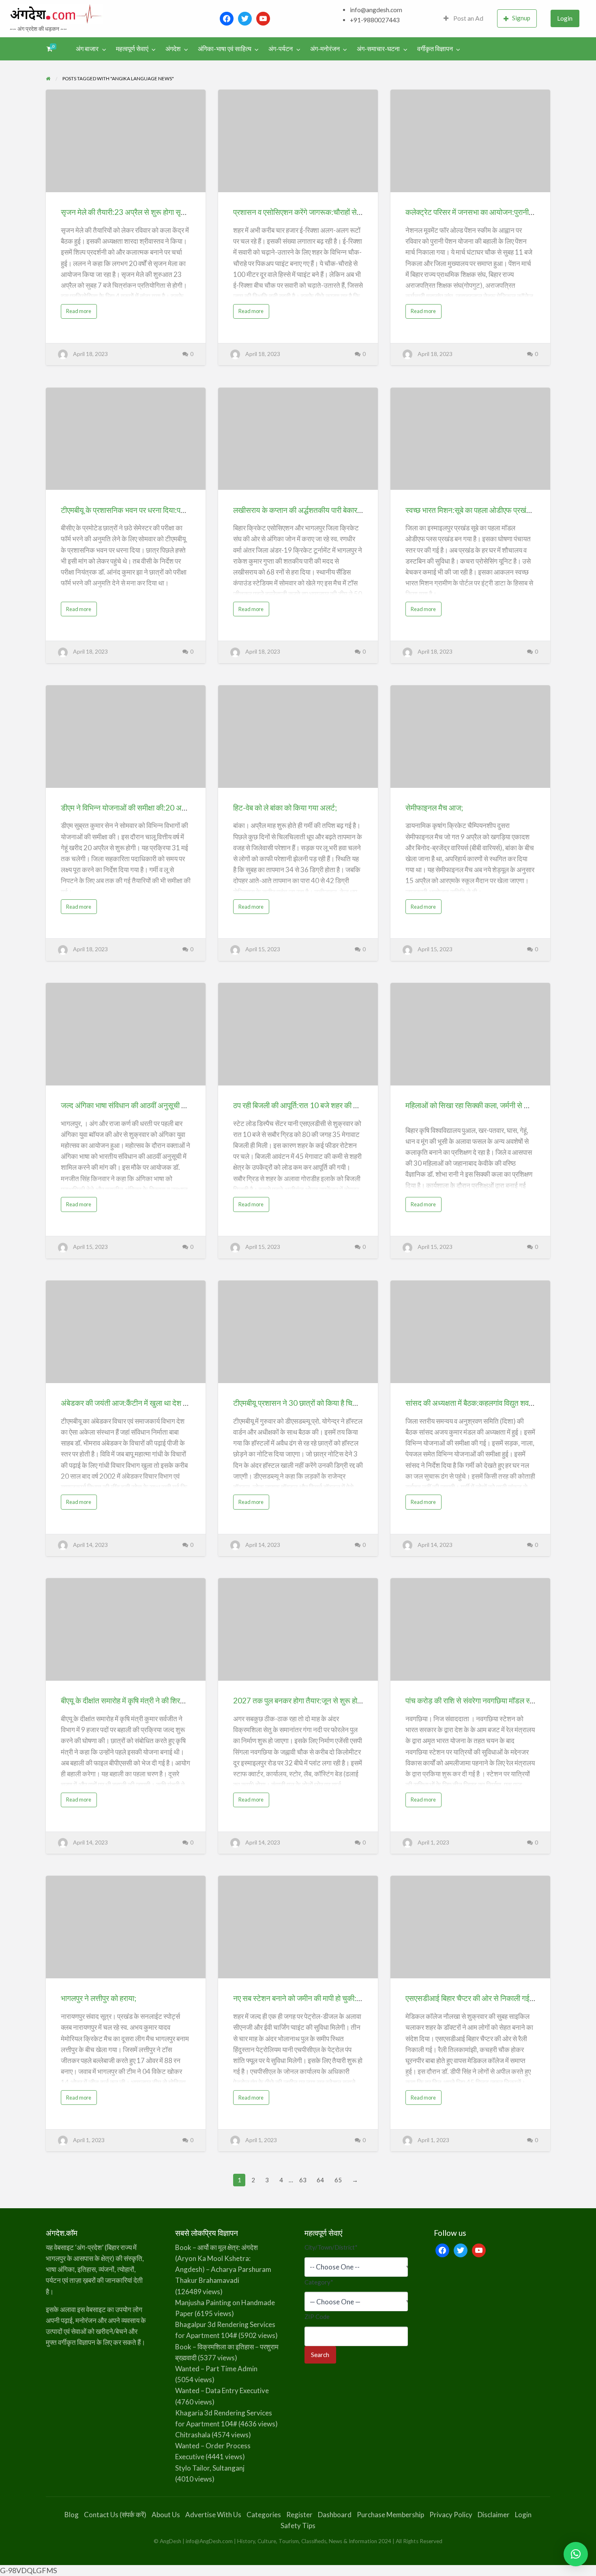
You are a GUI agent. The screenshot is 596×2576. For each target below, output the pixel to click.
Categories (264, 2515)
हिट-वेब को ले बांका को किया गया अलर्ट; (285, 808)
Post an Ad (468, 18)
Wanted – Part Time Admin (216, 2369)
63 (303, 2180)
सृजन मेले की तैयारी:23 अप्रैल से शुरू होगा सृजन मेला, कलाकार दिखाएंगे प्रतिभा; (167, 212)
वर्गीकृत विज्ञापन (435, 49)
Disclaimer (494, 2515)
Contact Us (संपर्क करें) (115, 2515)
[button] (576, 2554)
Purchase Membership (390, 2515)
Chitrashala (193, 2435)
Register (299, 2515)
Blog (72, 2515)
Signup (521, 18)
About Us (166, 2515)
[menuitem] (463, 18)
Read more (81, 313)
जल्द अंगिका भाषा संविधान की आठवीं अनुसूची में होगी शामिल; (140, 1105)
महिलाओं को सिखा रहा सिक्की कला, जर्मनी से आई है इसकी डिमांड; (492, 1105)
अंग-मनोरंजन (325, 49)
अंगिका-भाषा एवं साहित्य (225, 49)
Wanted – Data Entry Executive (222, 2390)
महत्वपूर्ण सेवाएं (132, 49)
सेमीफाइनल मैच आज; (434, 808)
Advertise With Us (213, 2515)
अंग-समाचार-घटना (378, 49)
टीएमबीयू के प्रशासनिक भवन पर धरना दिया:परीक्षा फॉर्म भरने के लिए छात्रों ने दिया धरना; (176, 510)
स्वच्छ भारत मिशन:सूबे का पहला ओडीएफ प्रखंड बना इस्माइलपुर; (490, 510)
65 (338, 2180)
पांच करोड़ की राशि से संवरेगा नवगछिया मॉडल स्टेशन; (475, 1700)
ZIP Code (317, 2316)
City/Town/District (331, 2247)
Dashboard (335, 2515)
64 (320, 2180)
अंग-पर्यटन (281, 49)
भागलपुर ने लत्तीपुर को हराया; (99, 1998)
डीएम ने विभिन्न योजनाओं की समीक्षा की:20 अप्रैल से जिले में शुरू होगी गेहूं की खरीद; (171, 808)
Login (565, 18)
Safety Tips (298, 2526)
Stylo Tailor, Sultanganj (210, 2468)
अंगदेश (173, 49)
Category (319, 2282)
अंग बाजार (87, 49)
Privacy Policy (451, 2515)
